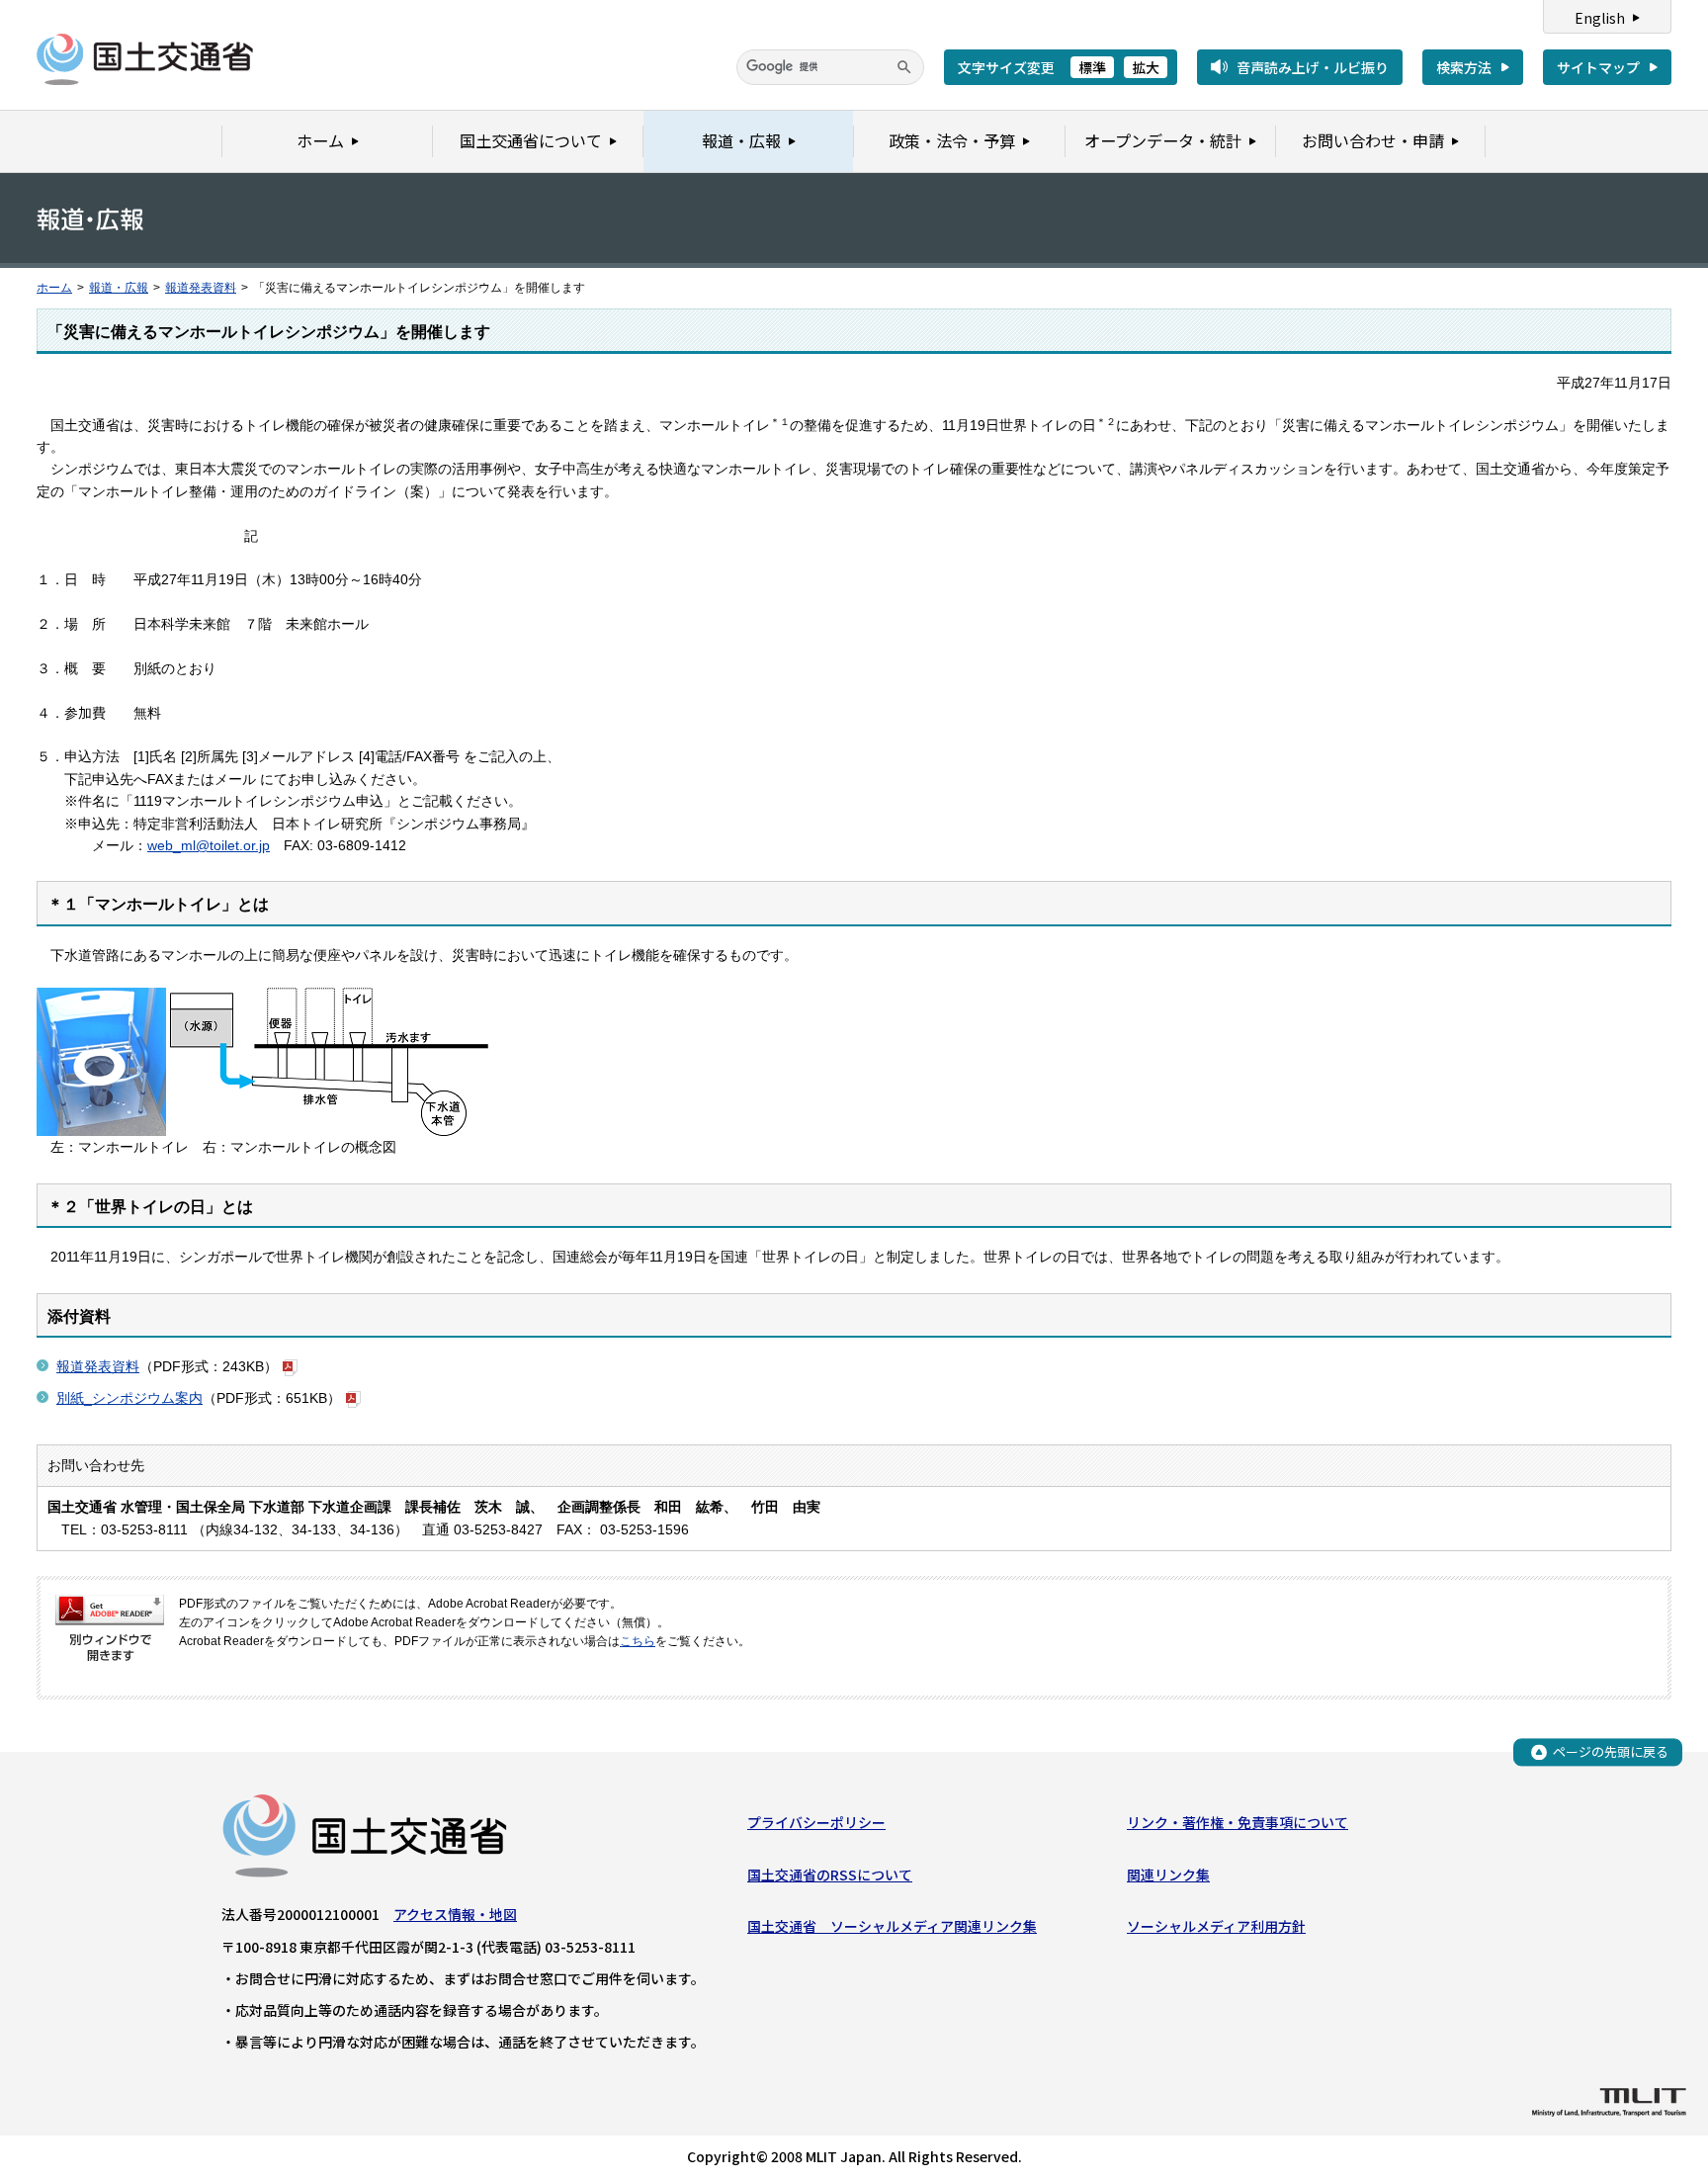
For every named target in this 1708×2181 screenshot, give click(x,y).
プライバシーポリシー (816, 1822)
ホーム (54, 288)
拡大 (1146, 67)
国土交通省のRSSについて (830, 1875)
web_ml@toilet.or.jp (209, 845)
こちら (638, 1641)
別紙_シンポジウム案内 (129, 1398)
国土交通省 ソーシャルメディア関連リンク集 (892, 1926)
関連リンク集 (1168, 1875)
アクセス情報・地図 (455, 1914)
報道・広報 (119, 288)
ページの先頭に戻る (1611, 1751)
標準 (1092, 67)
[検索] (904, 67)
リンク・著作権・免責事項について (1238, 1822)
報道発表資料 (201, 288)
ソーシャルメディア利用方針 (1216, 1926)
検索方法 (1464, 67)
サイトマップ (1598, 67)
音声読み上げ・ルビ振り (1313, 67)
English (1600, 18)
